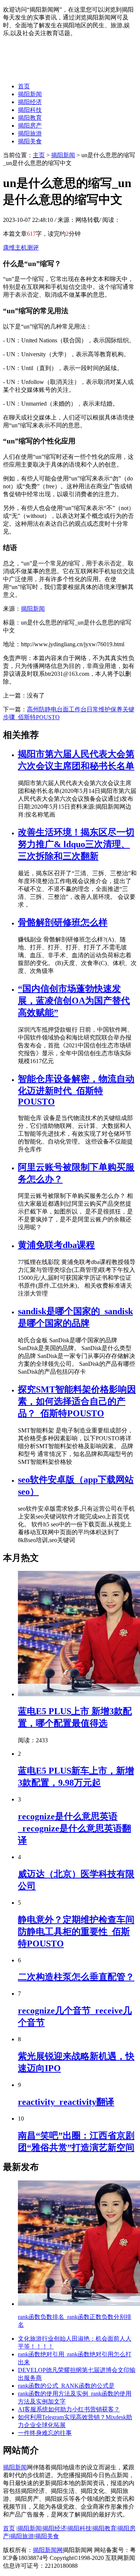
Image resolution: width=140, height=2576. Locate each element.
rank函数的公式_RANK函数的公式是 (66, 2386)
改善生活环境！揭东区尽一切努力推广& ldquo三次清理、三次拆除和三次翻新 (76, 844)
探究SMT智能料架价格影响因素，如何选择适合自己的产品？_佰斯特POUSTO (77, 1401)
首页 (24, 86)
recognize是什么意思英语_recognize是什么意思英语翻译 (74, 1828)
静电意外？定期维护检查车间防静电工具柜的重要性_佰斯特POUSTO (76, 1932)
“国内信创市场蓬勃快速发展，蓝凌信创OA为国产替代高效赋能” (74, 1001)
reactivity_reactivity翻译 (66, 2102)
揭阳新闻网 (48, 2550)
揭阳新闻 (30, 94)
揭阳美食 (30, 141)
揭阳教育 (30, 118)
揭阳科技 (30, 110)
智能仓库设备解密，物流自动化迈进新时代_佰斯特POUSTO (76, 1090)
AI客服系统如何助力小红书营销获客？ (69, 2409)
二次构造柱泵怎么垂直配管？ (76, 1977)
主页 (39, 155)
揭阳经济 (30, 102)
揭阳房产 (30, 126)
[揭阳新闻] (59, 73)
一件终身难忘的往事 (45, 2433)
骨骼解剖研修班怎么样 (63, 922)
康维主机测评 (21, 248)
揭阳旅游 (30, 133)
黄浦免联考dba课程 (56, 1245)
